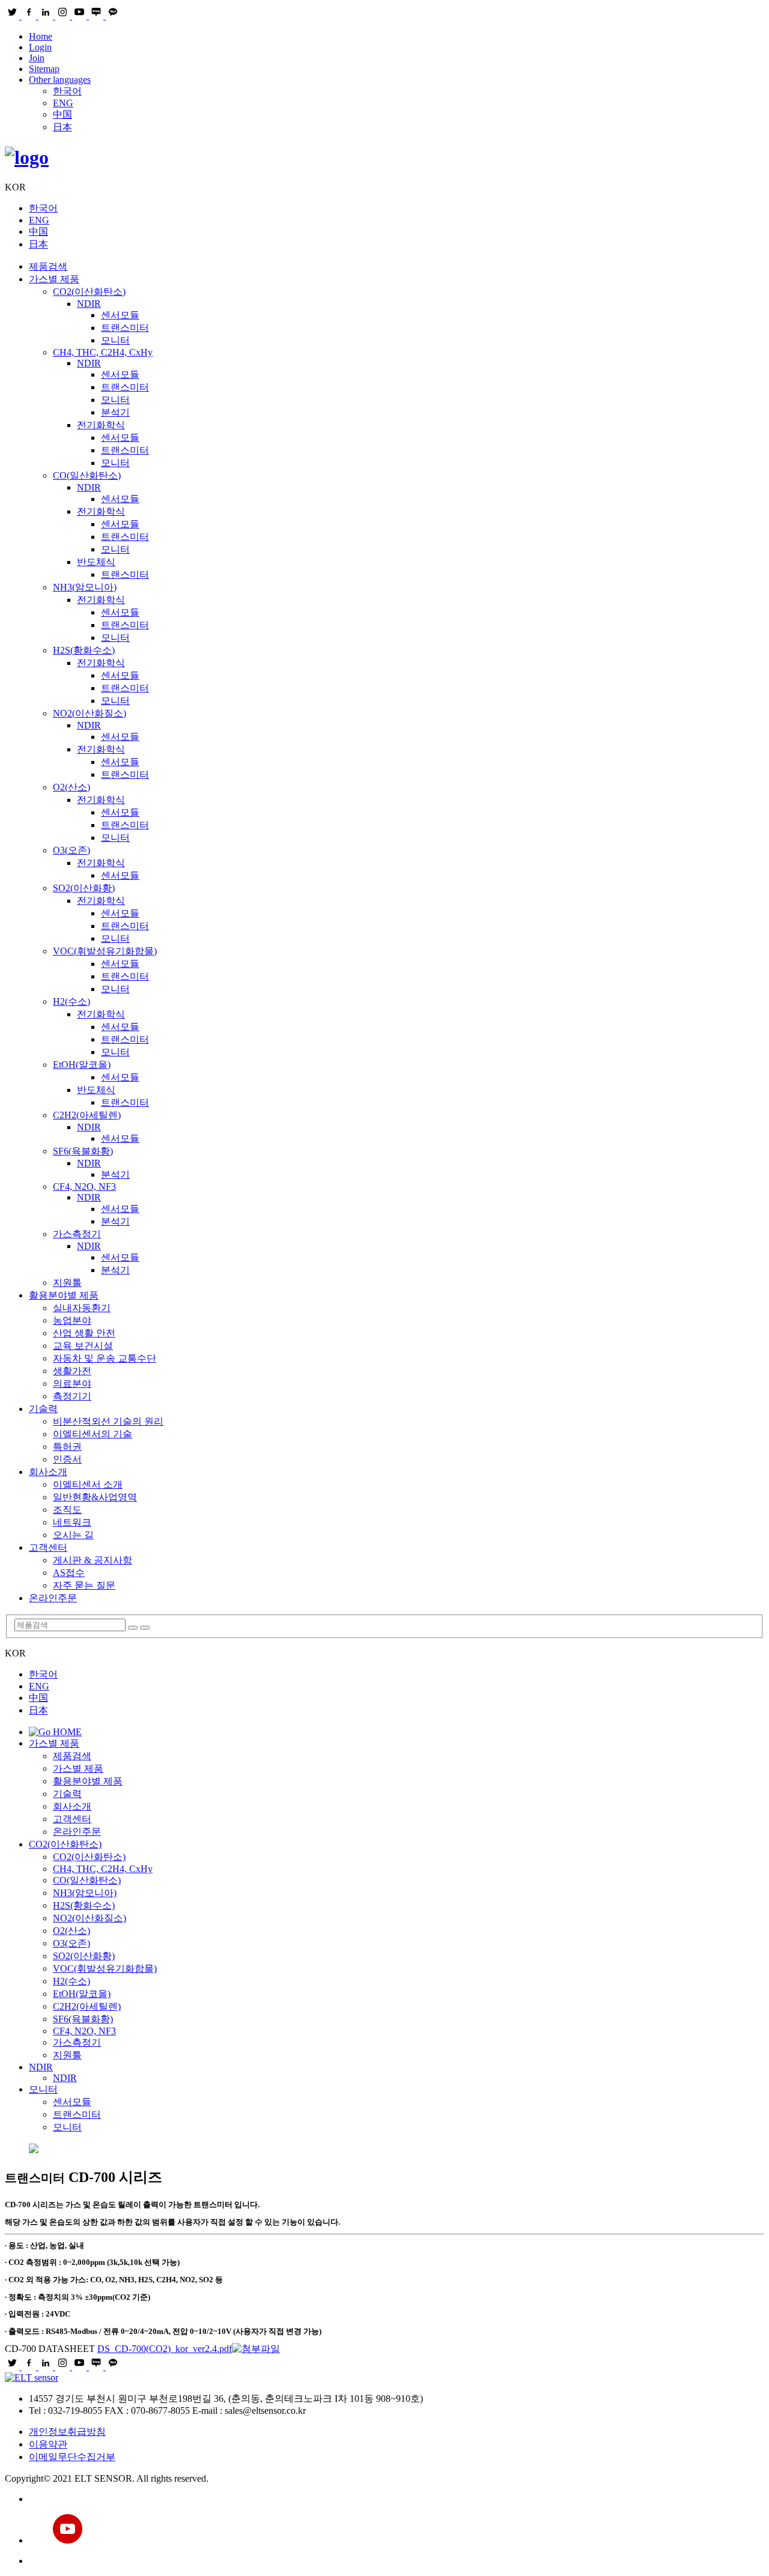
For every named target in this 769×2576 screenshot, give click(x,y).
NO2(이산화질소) (90, 713)
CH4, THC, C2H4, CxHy (103, 352)
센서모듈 (120, 315)
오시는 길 (73, 1535)
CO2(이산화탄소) (89, 292)
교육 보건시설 (83, 1346)
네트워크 (72, 1522)
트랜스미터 (125, 328)
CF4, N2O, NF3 (84, 1186)
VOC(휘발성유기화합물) (105, 951)
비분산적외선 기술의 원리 (108, 1421)
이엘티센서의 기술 (93, 1434)
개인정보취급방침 (67, 2432)
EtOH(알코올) (82, 1065)
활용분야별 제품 (64, 1295)
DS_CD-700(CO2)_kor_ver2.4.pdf (165, 2349)
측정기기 (72, 1396)
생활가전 (72, 1371)
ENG (63, 103)
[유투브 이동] (397, 2530)
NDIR (89, 304)
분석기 (115, 412)
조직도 (67, 1510)
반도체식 (96, 562)
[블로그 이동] (397, 2499)
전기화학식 (101, 425)
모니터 (115, 340)
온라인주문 (53, 1598)
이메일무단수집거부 (72, 2457)
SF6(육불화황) (83, 1151)
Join (37, 58)
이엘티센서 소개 (88, 1484)
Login (40, 47)
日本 (62, 127)
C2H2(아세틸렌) (87, 1115)
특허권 (67, 1447)
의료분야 (72, 1383)
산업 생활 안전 (84, 1333)
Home (41, 36)
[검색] (133, 1628)
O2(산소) (71, 787)
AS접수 (69, 1573)
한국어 (67, 91)
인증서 (67, 1459)
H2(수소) (71, 1002)
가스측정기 (77, 1234)
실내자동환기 (82, 1308)
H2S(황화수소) (84, 650)
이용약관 (48, 2444)
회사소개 (48, 1472)
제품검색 (48, 266)
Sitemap (44, 69)
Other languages (60, 80)
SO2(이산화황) (84, 888)
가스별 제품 (54, 279)
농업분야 (72, 1320)
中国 (62, 114)
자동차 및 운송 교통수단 (105, 1358)
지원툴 (67, 1283)
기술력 (43, 1409)
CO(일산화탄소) (87, 475)
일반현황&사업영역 (95, 1497)
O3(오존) (71, 850)
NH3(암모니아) (85, 587)
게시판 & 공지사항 (93, 1560)
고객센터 (48, 1547)
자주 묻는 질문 (84, 1585)
